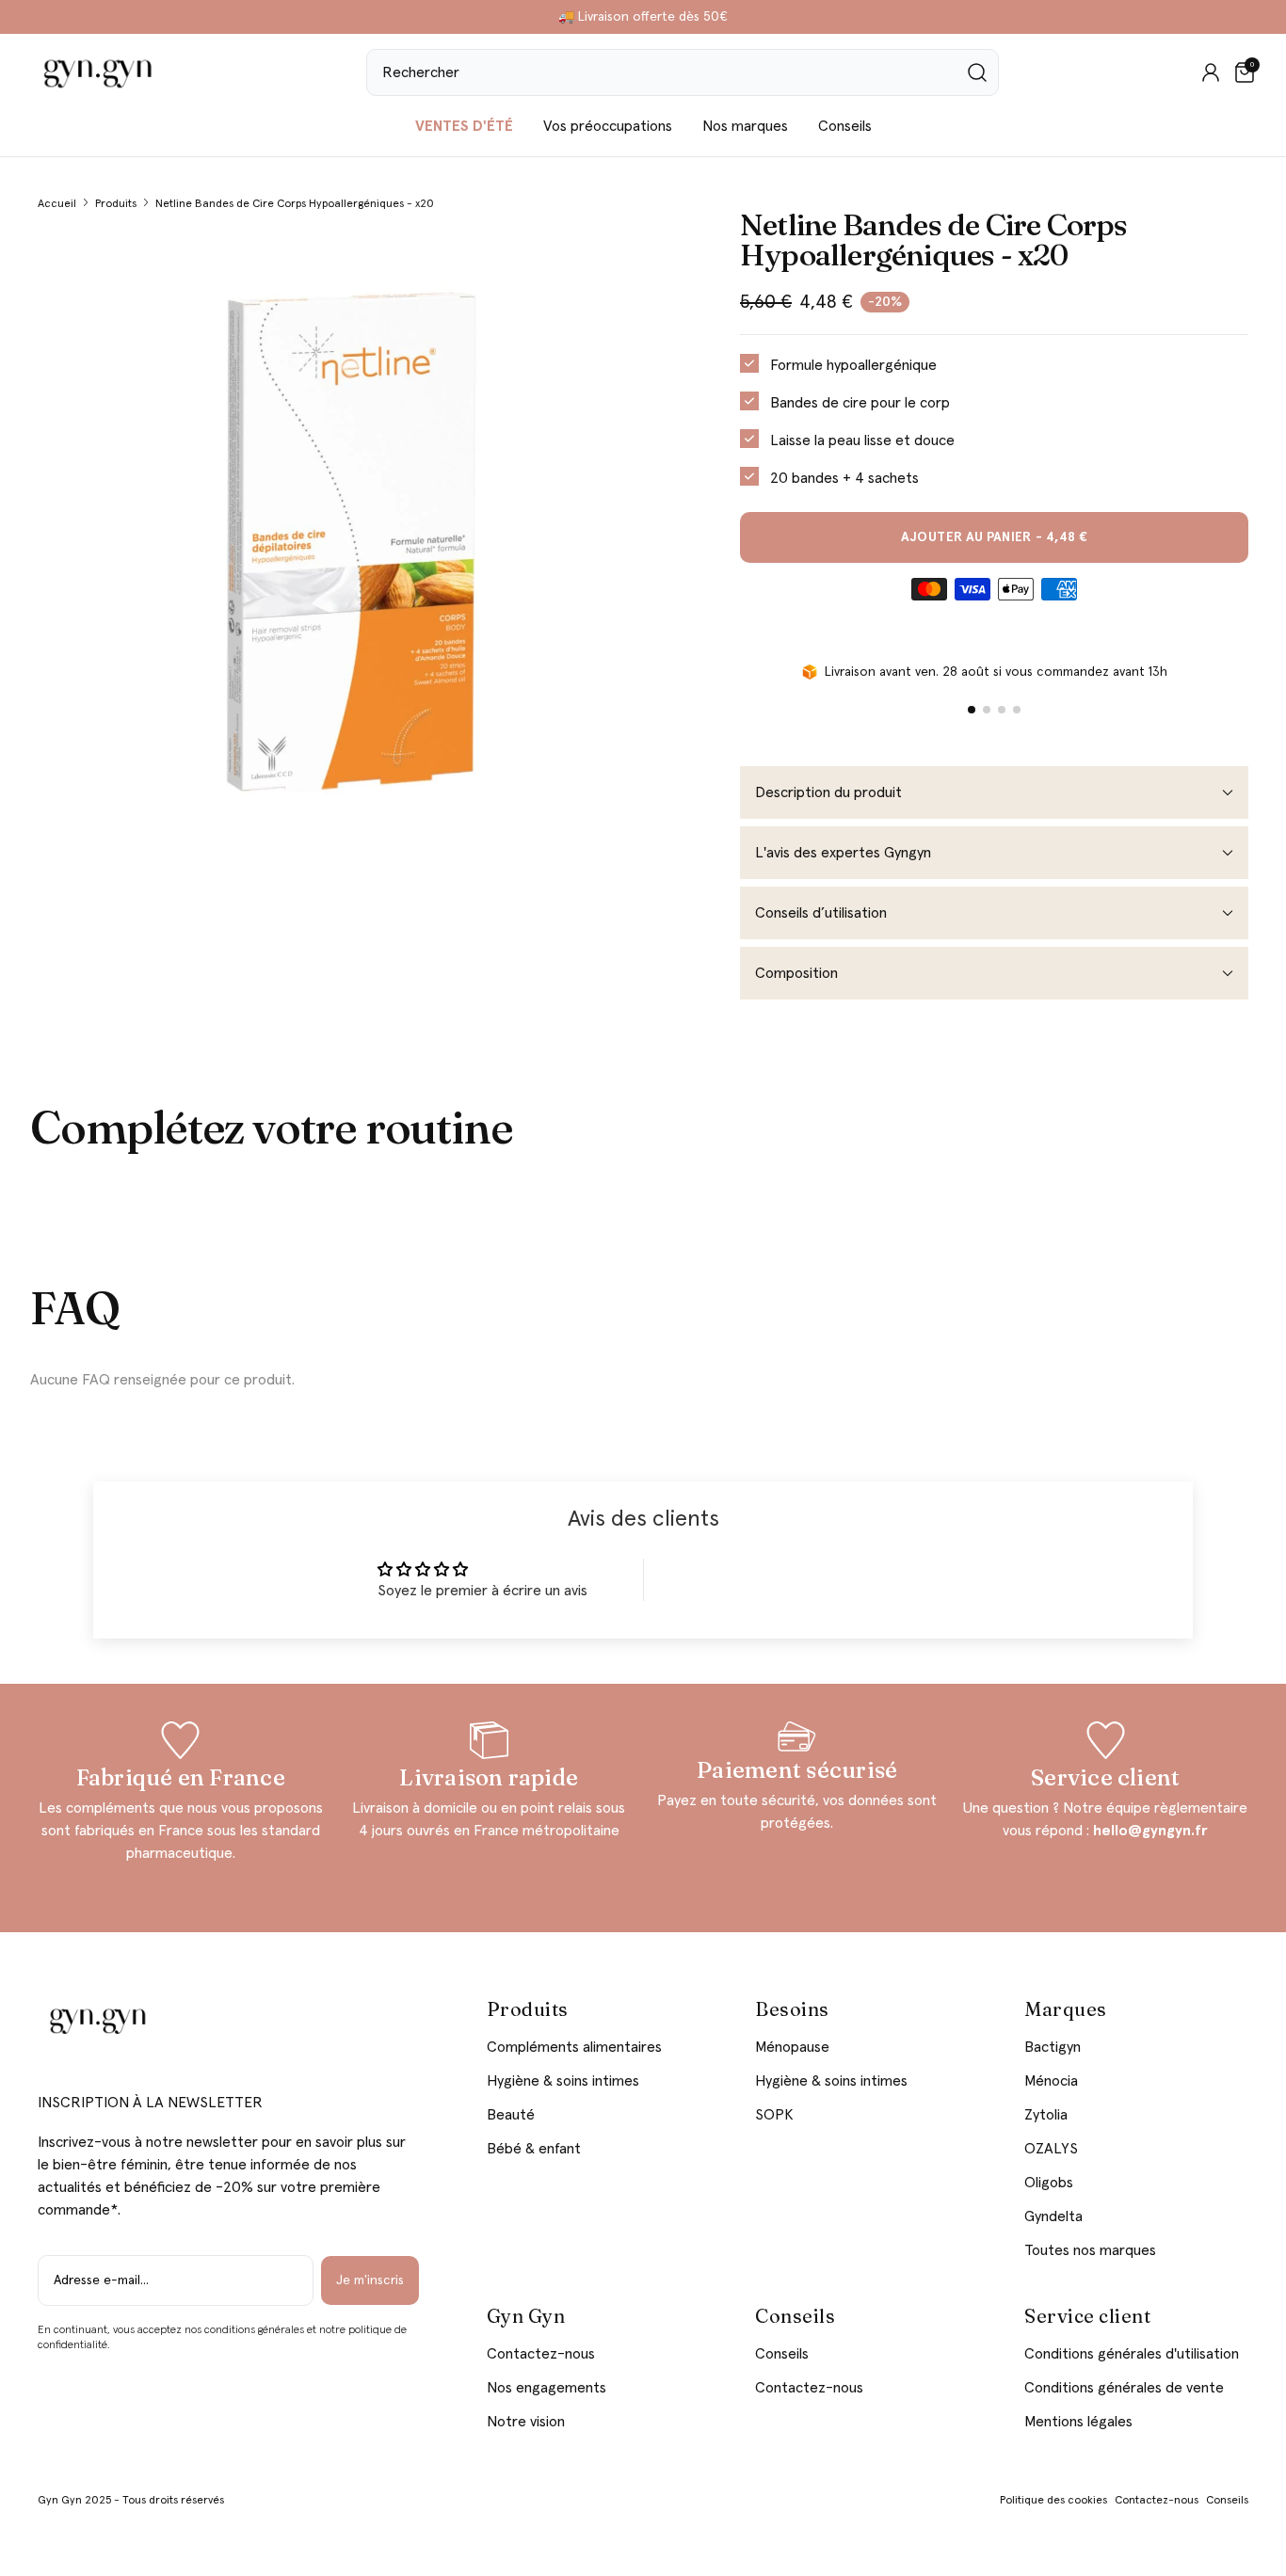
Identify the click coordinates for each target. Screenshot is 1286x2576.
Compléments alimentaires (574, 2047)
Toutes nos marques (1090, 2250)
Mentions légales (1078, 2422)
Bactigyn (1053, 2047)
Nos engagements (547, 2388)
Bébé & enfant (534, 2149)
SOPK (774, 2115)
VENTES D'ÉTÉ (464, 126)
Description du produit (828, 792)
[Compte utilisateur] (1211, 72)
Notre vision (526, 2422)
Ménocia (1051, 2081)
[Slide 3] (1002, 710)
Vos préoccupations (608, 126)
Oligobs (1049, 2183)
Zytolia (1046, 2115)
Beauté (511, 2115)
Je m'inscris (370, 2280)
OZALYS (1051, 2149)
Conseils (845, 126)
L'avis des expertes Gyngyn (843, 853)
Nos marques (745, 126)
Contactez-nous (541, 2354)
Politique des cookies (1053, 2501)
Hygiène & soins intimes (563, 2081)
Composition (796, 973)
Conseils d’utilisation (821, 913)
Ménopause (792, 2047)
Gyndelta (1053, 2216)
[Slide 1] (972, 710)
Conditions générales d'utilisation (1132, 2354)
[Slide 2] (987, 710)
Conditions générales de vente (1124, 2388)
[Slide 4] (1017, 710)
